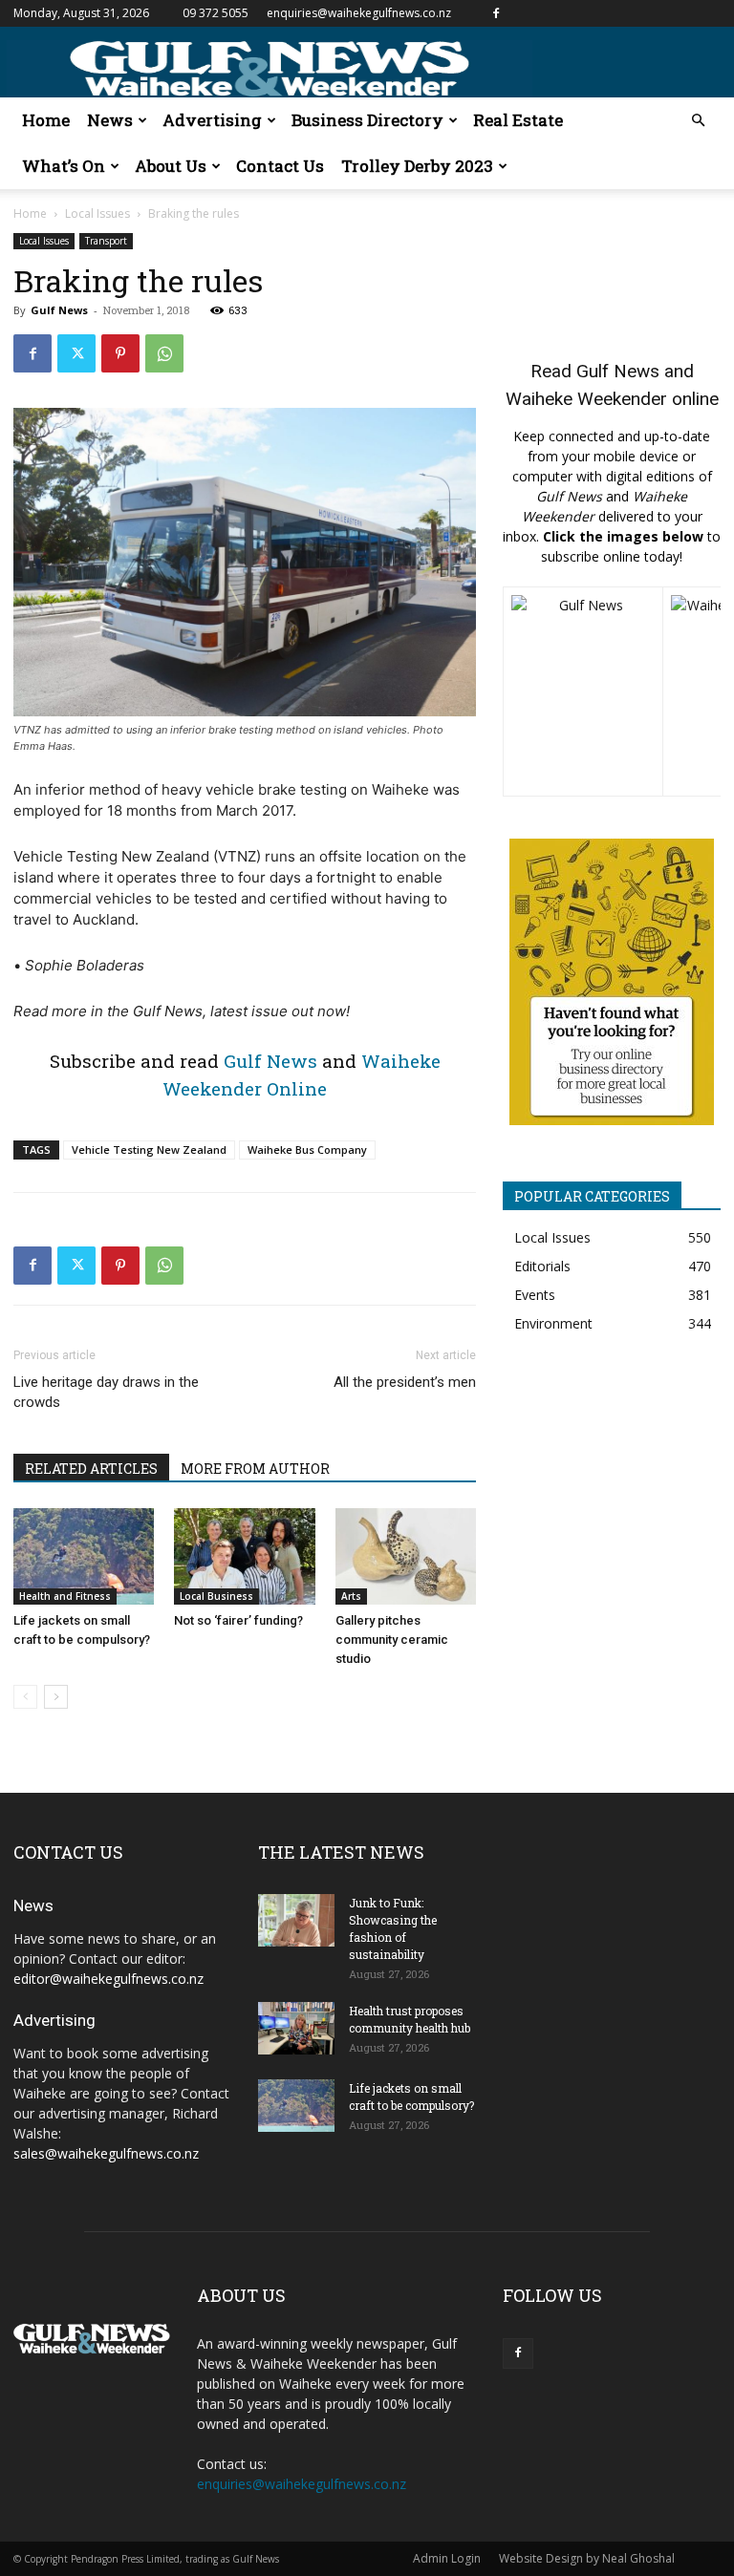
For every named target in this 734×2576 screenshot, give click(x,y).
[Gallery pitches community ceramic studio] (406, 1556)
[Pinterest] (120, 353)
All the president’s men (405, 1382)
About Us (171, 166)
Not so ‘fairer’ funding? (238, 1620)
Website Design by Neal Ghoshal (587, 2558)
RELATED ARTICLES (91, 1469)
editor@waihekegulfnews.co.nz (108, 1979)
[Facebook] (496, 13)
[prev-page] (25, 1697)
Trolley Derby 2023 (417, 166)
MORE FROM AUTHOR (255, 1469)
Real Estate (518, 120)
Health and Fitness (65, 1596)
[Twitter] (76, 353)
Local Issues (97, 213)
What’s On (64, 166)
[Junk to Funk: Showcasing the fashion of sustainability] (296, 1920)
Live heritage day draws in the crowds (106, 1392)
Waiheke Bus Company (307, 1150)
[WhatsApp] (164, 353)
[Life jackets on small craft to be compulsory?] (84, 1556)
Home (46, 120)
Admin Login (447, 2558)
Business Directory (367, 120)
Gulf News (59, 310)
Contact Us (280, 166)
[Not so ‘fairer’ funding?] (244, 1556)
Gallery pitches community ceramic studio (392, 1639)
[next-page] (56, 1697)
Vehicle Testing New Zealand (149, 1150)
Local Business (216, 1596)
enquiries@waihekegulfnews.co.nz (359, 13)
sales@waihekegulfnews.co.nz (106, 2153)
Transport (106, 241)
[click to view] (583, 692)
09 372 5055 (216, 13)
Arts (351, 1596)
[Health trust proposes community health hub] (296, 2028)
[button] (698, 121)
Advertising (212, 120)
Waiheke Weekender (586, 399)
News (110, 120)
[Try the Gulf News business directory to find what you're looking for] (612, 982)
